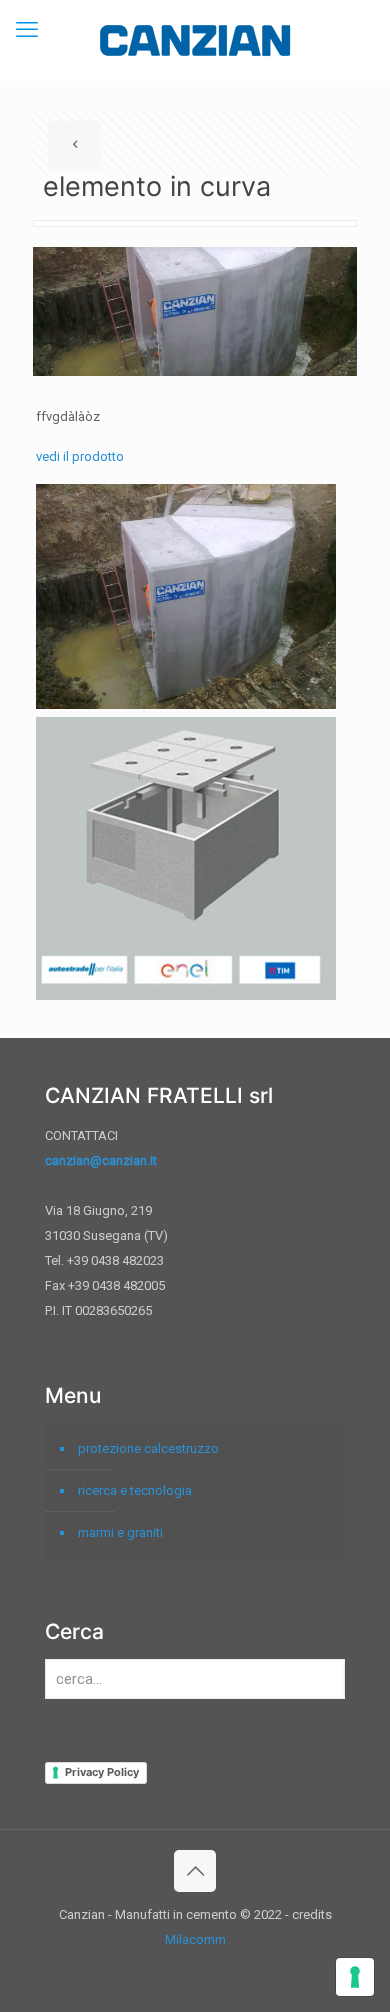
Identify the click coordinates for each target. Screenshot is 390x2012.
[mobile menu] (27, 30)
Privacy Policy (102, 1772)
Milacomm (195, 1939)
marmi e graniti (120, 1532)
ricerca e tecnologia (135, 1490)
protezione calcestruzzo (148, 1448)
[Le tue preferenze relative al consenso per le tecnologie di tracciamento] (355, 1977)
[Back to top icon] (195, 1871)
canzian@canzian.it (101, 1160)
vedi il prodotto (80, 456)
